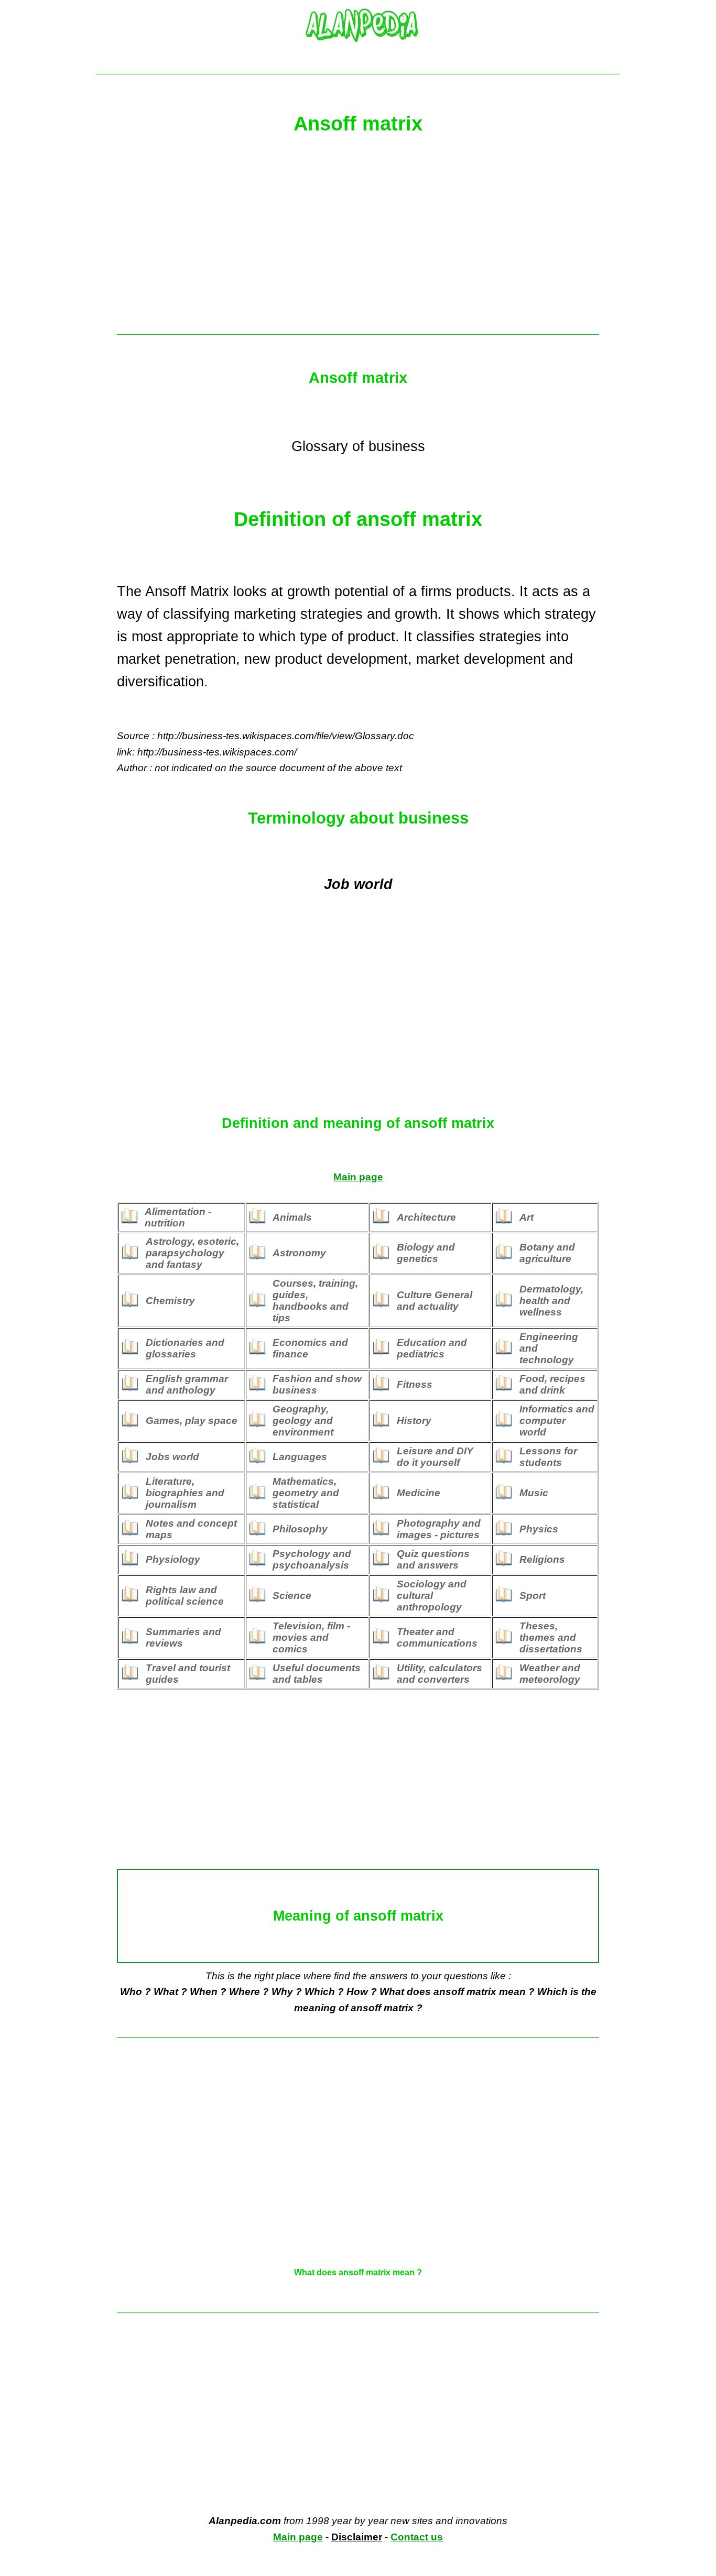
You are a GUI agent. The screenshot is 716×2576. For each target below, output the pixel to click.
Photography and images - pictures (439, 1529)
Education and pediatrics (432, 1348)
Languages (300, 1457)
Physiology (173, 1559)
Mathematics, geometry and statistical (306, 1493)
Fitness (415, 1384)
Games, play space (192, 1421)
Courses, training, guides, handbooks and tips (315, 1301)
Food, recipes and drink (552, 1384)
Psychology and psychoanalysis (312, 1559)
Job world (358, 884)
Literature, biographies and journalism (185, 1493)
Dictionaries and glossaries (185, 1348)
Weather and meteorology (550, 1674)
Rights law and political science (185, 1596)
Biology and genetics (426, 1253)
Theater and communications (437, 1637)
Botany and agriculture (547, 1253)
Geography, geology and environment (303, 1421)
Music (534, 1493)
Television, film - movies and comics (311, 1637)
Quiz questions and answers (433, 1559)
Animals (292, 1217)
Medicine (419, 1493)
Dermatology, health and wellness (551, 1301)
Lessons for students (548, 1457)
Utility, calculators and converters (440, 1674)
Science (292, 1596)
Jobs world (172, 1457)
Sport (533, 1596)
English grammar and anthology (187, 1384)
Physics (539, 1529)
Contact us (417, 2537)
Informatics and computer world (557, 1421)
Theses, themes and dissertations (551, 1637)
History (414, 1421)
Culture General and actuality (435, 1301)
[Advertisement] (358, 240)
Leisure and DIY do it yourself (435, 1457)
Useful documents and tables (317, 1674)
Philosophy (300, 1529)
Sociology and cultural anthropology (432, 1596)
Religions (542, 1559)
